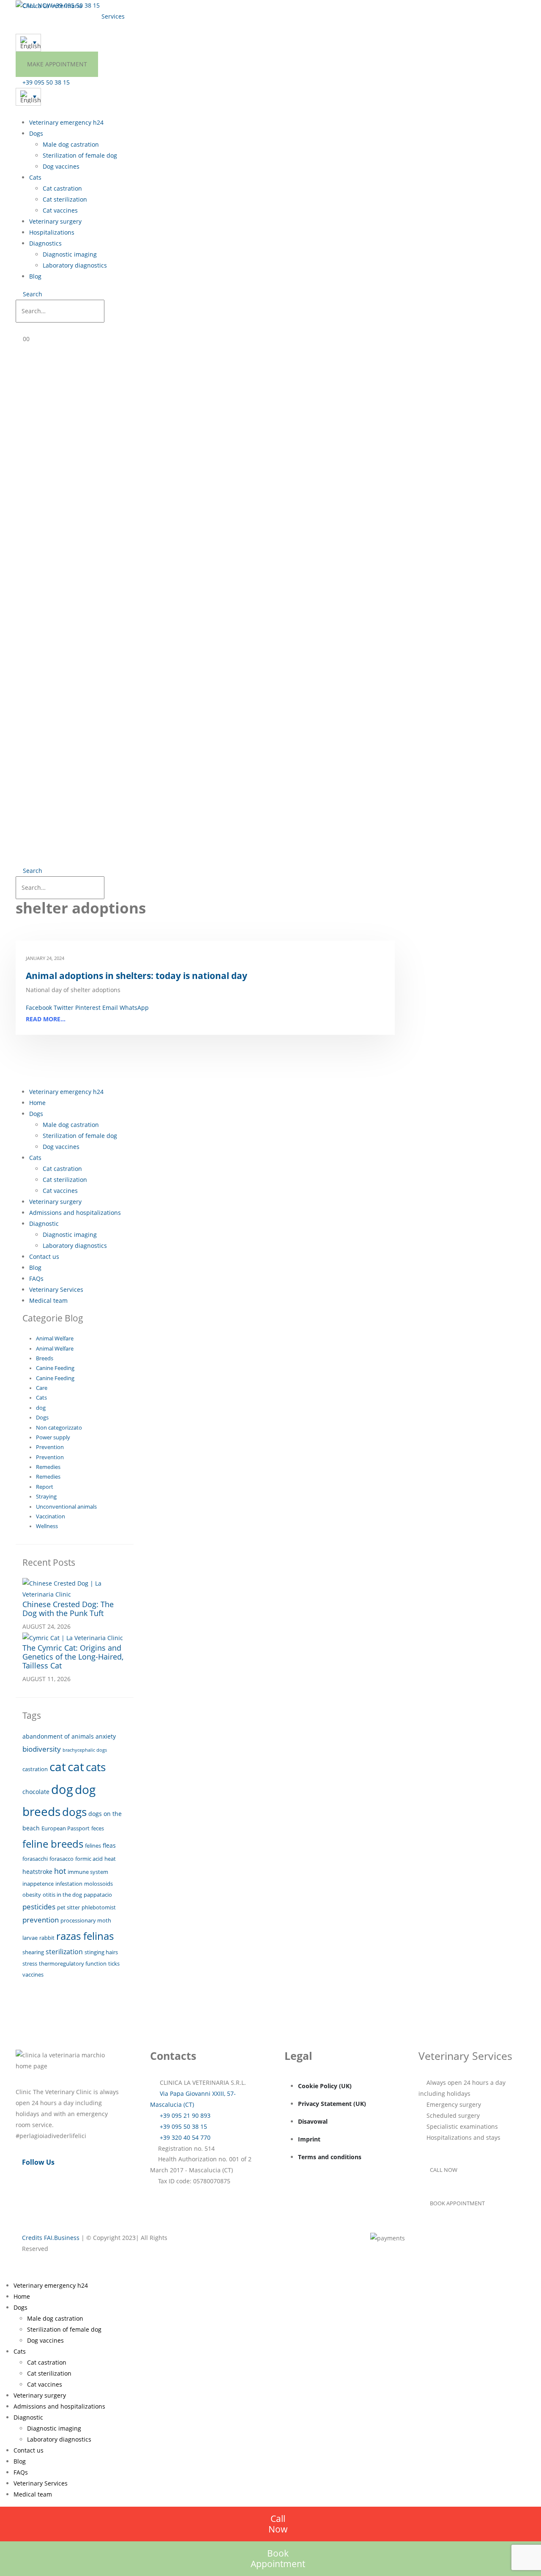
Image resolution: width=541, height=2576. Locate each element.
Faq (134, 16)
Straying (46, 1497)
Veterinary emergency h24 (66, 122)
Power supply (53, 1437)
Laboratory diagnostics (75, 265)
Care (42, 1388)
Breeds (45, 1358)
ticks (114, 1963)
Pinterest (88, 1008)
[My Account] (24, 328)
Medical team (76, 16)
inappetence (38, 1884)
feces (98, 1828)
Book (278, 2558)
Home (37, 1103)
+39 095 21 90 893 (184, 2115)
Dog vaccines (61, 166)
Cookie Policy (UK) (325, 2086)
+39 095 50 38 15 (183, 2126)
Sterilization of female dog (80, 155)
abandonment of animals (58, 1736)
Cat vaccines (60, 210)
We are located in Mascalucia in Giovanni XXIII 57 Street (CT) (191, 5)
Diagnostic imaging (70, 254)
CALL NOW (444, 2170)
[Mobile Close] (2, 2274)
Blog (35, 276)
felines (93, 1846)
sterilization (64, 1952)
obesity (32, 1895)
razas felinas (85, 1936)
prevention (41, 1920)
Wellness (47, 1526)
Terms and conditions (330, 2157)
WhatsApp (134, 1008)
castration (35, 1769)
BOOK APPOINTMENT (457, 2203)
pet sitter (68, 1907)
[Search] (113, 312)
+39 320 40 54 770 (184, 2137)
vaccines (33, 1974)
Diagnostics (45, 243)
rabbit (47, 1938)
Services (113, 16)
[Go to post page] (75, 1588)
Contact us (35, 16)
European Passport (66, 1828)
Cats (35, 177)
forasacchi (35, 1859)
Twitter (64, 1008)
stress (30, 1963)
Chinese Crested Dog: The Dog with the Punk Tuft (68, 1609)
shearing (33, 1952)
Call (278, 2524)
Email (110, 1008)
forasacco (61, 1859)
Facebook (39, 1008)
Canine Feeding (55, 1368)
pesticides (39, 1907)
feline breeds (53, 1844)
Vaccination (51, 1516)
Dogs (36, 133)
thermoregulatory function (73, 1963)
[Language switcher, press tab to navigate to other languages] (28, 43)
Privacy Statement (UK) (332, 2104)
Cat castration (62, 188)
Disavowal (313, 2121)
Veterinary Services (56, 1289)
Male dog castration (71, 144)
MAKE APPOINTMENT (57, 64)
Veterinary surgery (55, 221)
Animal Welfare (55, 1339)
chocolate (36, 1792)
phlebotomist (99, 1907)
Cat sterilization (65, 199)
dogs (74, 1812)
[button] (29, 294)
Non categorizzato (59, 1428)
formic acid (89, 1859)
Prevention (50, 1447)
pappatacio (98, 1895)
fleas (109, 1845)
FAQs (36, 1278)
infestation (69, 1884)
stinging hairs (101, 1952)
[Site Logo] (49, 6)
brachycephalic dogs (85, 1750)
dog (41, 1408)
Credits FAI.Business (51, 2238)
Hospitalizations (52, 232)
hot (60, 1871)
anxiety (106, 1736)
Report (45, 1487)
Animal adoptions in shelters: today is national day (137, 976)
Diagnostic (44, 1224)
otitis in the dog (62, 1895)
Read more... (46, 1019)
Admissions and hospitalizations (75, 1213)
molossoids (98, 1884)
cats (96, 1767)
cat (58, 1767)
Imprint (309, 2139)
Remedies (48, 1467)
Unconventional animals (66, 1507)
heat (110, 1859)
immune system (88, 1872)
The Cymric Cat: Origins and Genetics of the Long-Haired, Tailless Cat (73, 1657)
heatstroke (37, 1872)
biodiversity (42, 1749)
